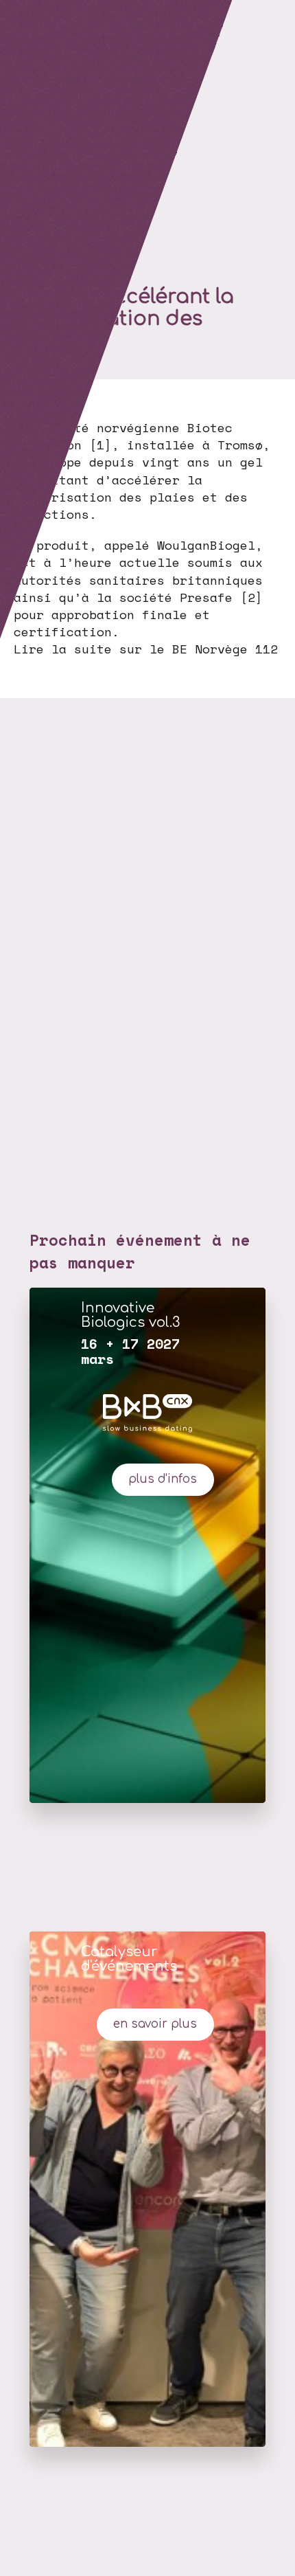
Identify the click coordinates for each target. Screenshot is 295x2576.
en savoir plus (155, 2024)
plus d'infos (163, 1479)
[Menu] (17, 17)
